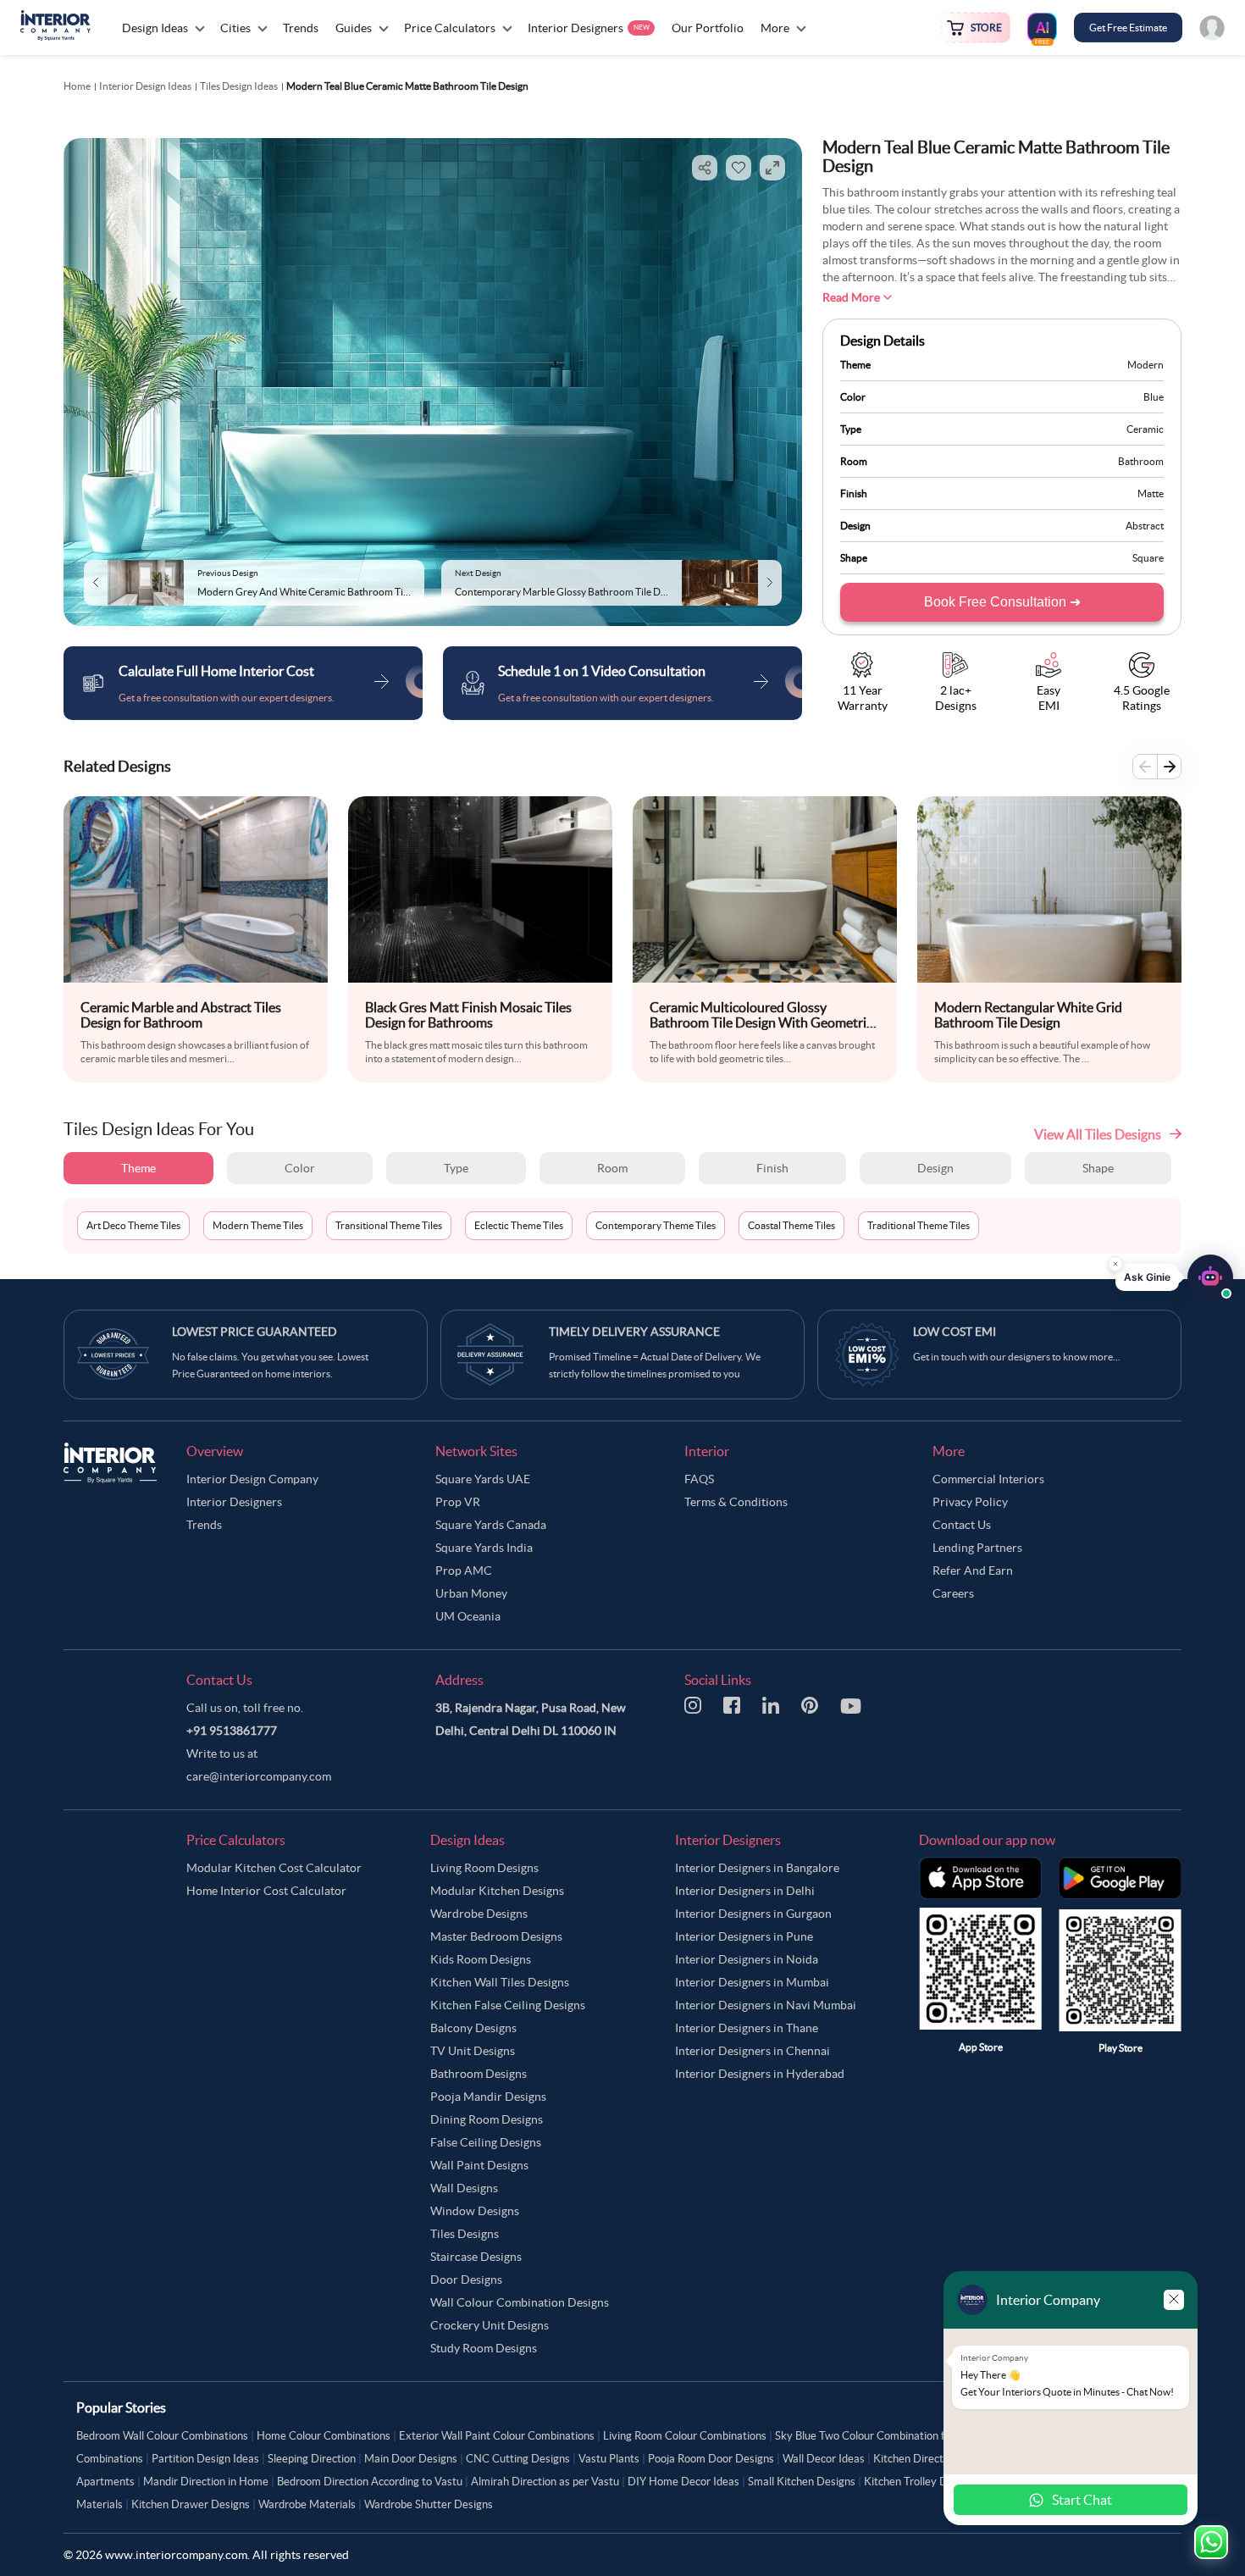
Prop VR (458, 1502)
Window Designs (475, 2211)
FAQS (699, 1479)
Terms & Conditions (736, 1502)
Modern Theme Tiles (258, 1225)
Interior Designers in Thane (747, 2028)
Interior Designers (234, 1502)
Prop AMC (464, 1571)
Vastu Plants (609, 2459)
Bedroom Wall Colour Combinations (162, 2436)
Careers (953, 1593)
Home (77, 86)
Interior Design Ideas (145, 86)
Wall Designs (464, 2188)
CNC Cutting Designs (518, 2459)
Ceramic (1145, 429)
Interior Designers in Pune (744, 1936)
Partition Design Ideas (205, 2459)
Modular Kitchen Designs (497, 1891)
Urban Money (471, 1593)
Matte (1151, 493)
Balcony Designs (473, 2028)
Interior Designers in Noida (747, 1959)
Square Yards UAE (483, 1479)
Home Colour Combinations (324, 2436)
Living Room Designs (484, 1868)
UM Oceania (468, 1616)
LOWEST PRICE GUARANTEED (255, 1332)
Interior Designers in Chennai (753, 2051)
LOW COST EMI (955, 1332)
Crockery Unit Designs (490, 2325)
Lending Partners (977, 1548)
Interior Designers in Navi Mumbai (766, 2005)
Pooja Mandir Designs (488, 2097)
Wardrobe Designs (479, 1914)
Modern (1145, 365)
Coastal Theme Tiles (791, 1225)
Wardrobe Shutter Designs (429, 2504)
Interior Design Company (252, 1479)
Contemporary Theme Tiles (656, 1225)
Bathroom (1141, 461)
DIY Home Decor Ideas (683, 2482)
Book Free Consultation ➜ (1002, 602)
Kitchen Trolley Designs (921, 2482)
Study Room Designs (484, 2348)
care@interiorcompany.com (259, 1776)
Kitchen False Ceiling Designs (508, 2005)
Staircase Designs (476, 2257)
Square (1148, 558)
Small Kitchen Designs (802, 2482)
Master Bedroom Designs (496, 1936)
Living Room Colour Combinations (685, 2436)
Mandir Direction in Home (206, 2482)
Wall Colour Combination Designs (520, 2302)
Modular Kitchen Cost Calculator (274, 1868)
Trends (204, 1525)
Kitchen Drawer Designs (191, 2504)
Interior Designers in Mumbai (752, 1982)
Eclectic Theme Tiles (519, 1225)
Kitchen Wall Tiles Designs (500, 1982)
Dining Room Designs (487, 2119)
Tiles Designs (465, 2234)
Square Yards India (484, 1548)
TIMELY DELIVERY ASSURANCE (634, 1332)
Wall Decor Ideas (824, 2459)
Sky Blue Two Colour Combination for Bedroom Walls (902, 2436)
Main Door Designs (411, 2459)
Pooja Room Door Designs (711, 2459)
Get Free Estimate (1128, 28)
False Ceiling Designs (486, 2142)
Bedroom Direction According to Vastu (370, 2482)
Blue (1154, 397)
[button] (1174, 1272)
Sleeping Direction (312, 2459)
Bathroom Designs (479, 2074)
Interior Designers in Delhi (745, 1891)
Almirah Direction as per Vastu (545, 2482)
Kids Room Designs (481, 1959)
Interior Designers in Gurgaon (753, 1914)
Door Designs (466, 2280)
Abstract (1145, 526)
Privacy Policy (970, 1502)
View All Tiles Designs (1098, 1134)
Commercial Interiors (988, 1479)
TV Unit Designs (473, 2051)
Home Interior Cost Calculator (266, 1891)
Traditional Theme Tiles (919, 1225)
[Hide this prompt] (1115, 1259)
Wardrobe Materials (307, 2504)
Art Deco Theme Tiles (133, 1225)
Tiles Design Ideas (239, 86)
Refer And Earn (973, 1571)
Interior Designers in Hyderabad (760, 2074)
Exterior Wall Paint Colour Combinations (497, 2436)
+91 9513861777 (232, 1731)
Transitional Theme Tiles (389, 1225)
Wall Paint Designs (479, 2165)
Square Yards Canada (491, 1525)
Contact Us (962, 1525)
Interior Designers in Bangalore (757, 1868)
